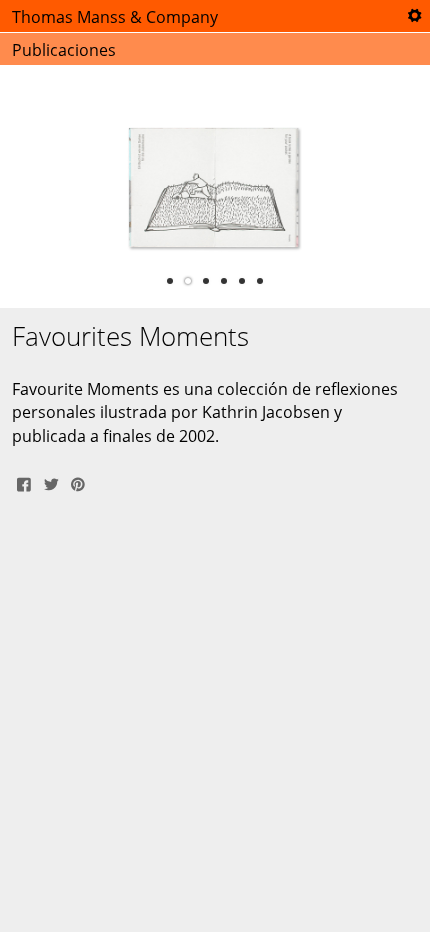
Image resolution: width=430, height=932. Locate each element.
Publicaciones (64, 50)
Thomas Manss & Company (115, 17)
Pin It (78, 482)
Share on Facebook (24, 482)
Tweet (51, 482)
